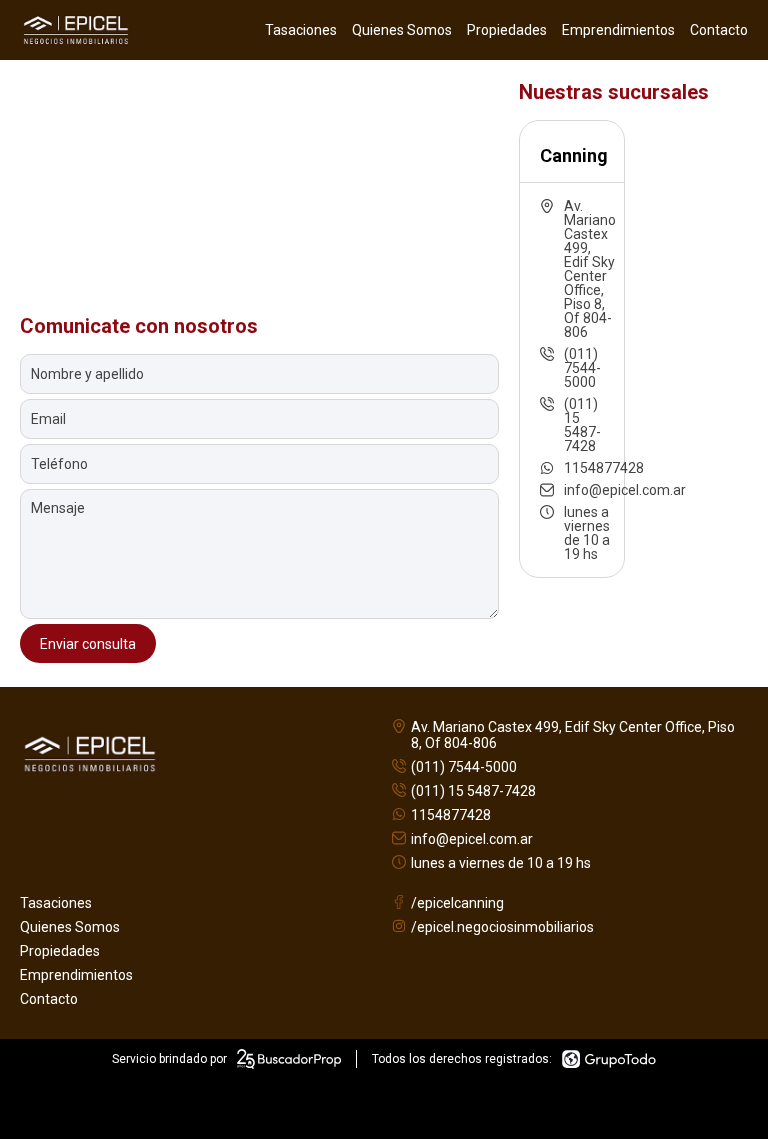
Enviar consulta (88, 644)
